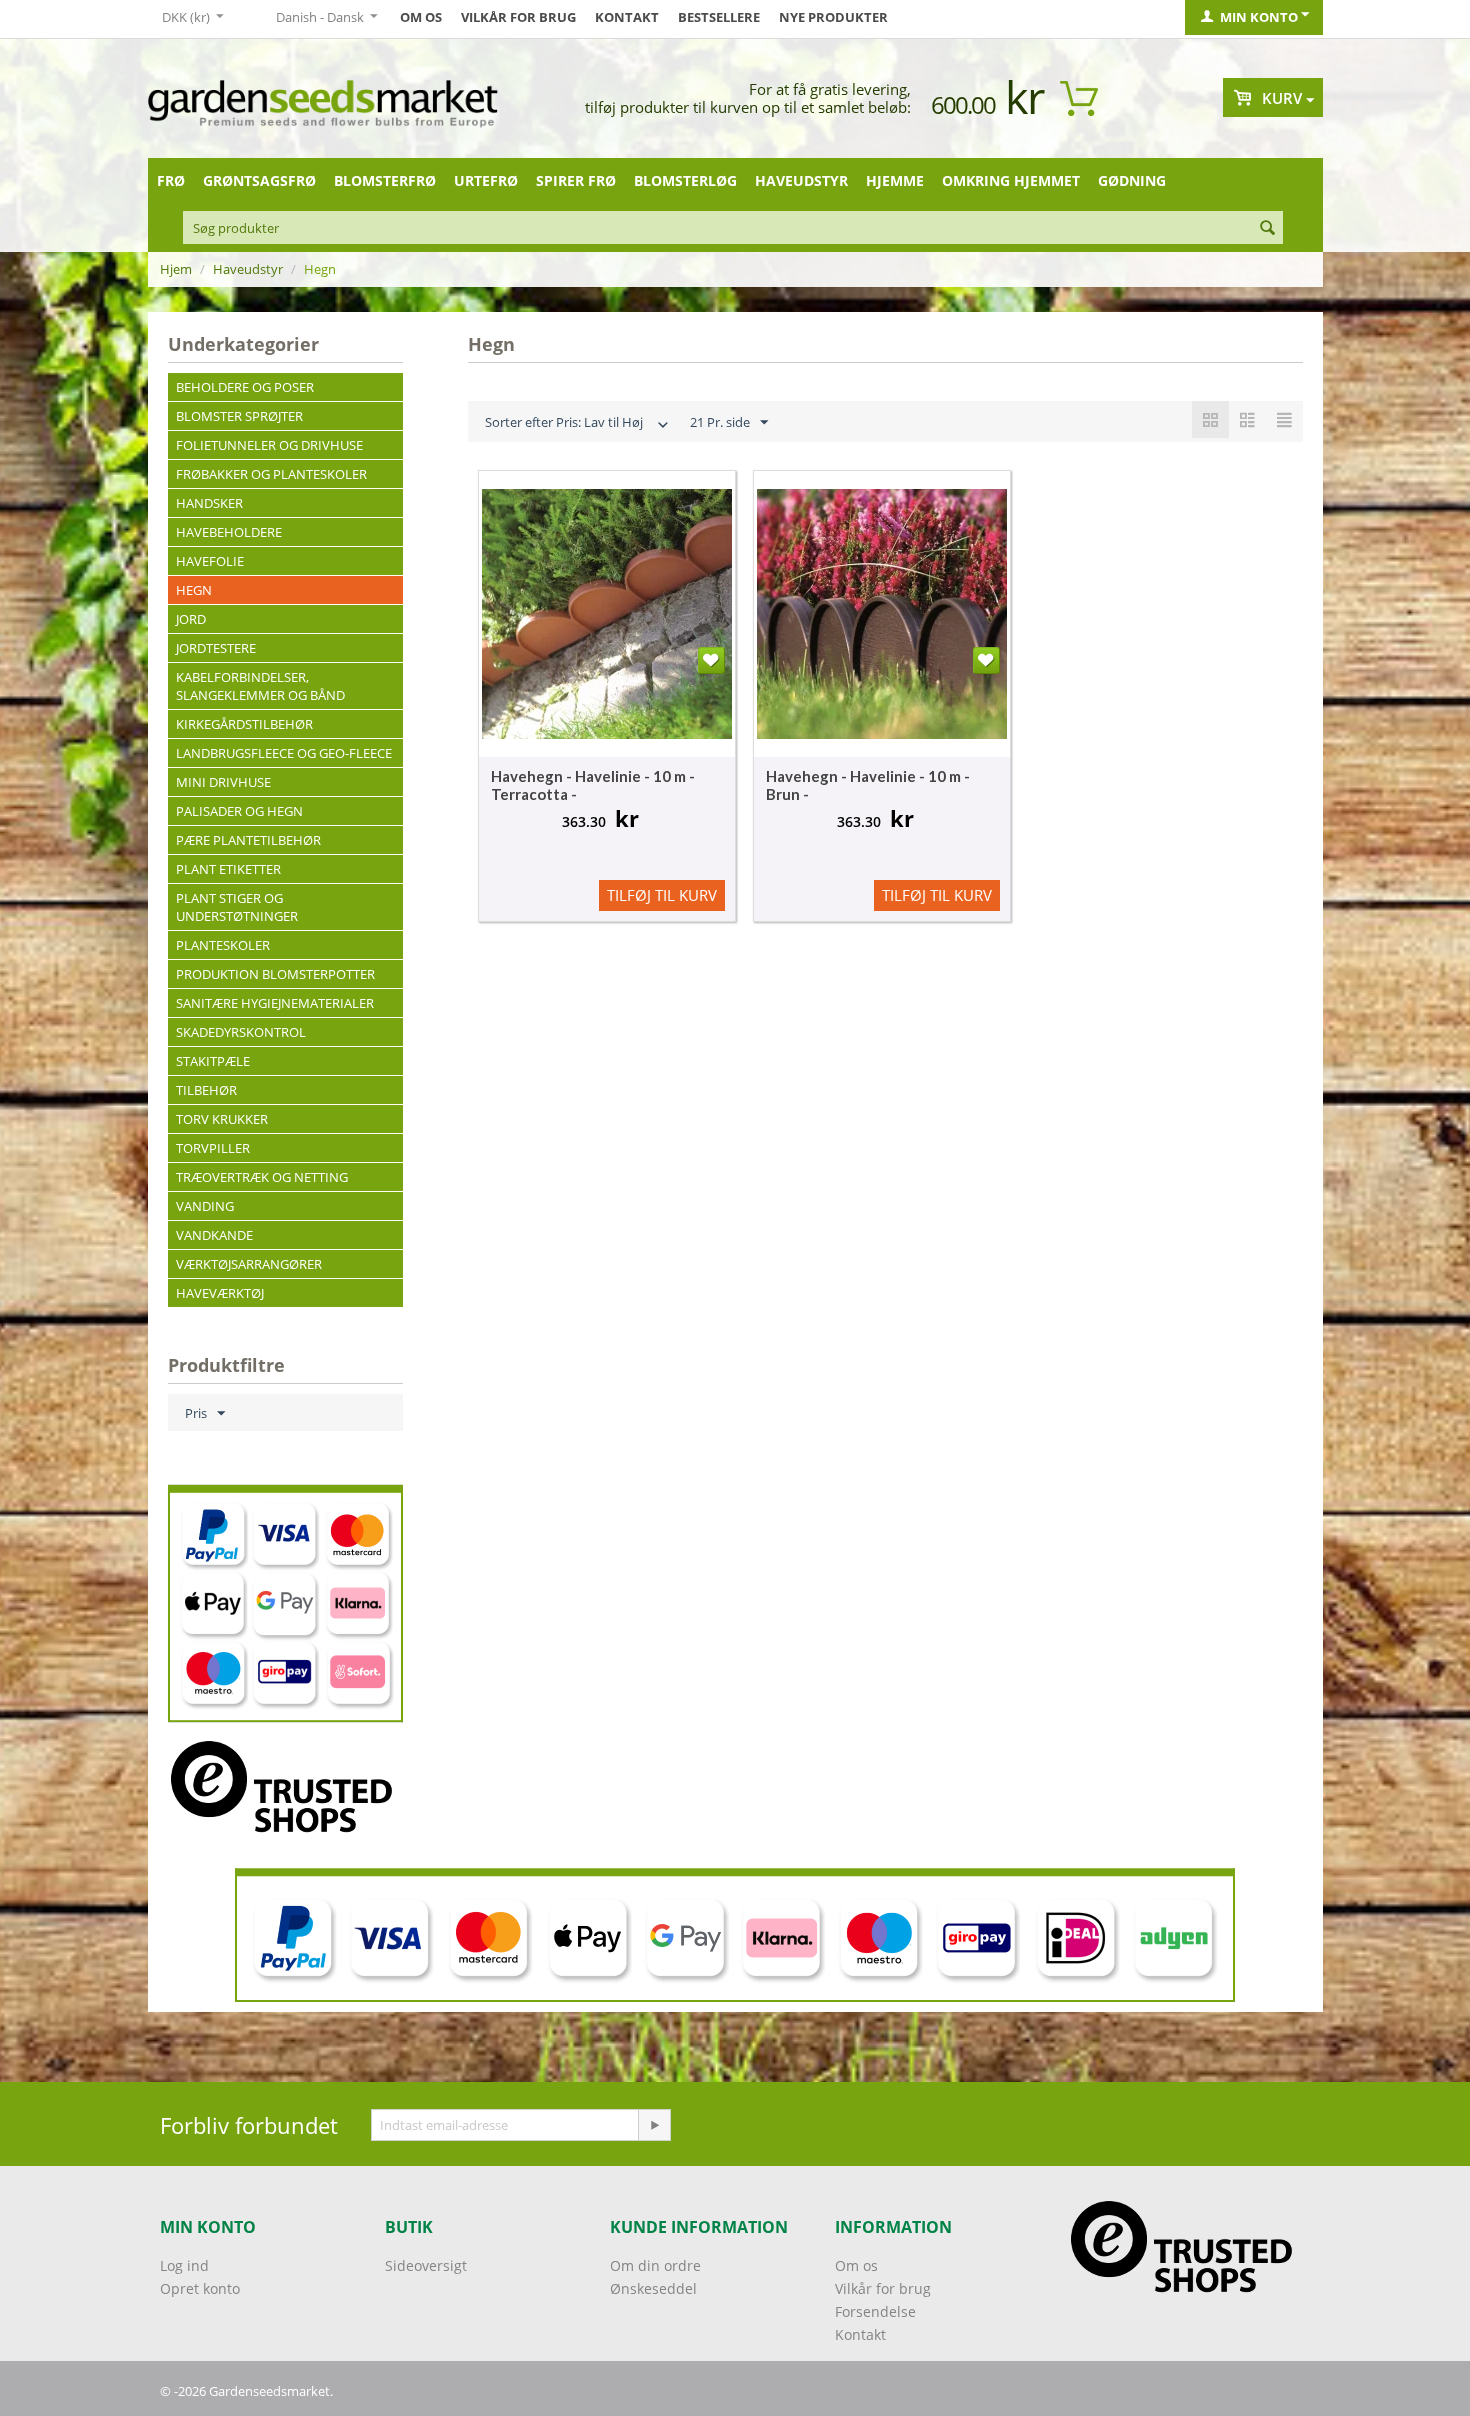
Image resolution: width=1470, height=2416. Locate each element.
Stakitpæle (213, 1061)
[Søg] (1268, 229)
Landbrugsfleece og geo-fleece (284, 753)
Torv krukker (222, 1119)
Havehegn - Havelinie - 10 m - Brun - (868, 785)
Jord (191, 619)
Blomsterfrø (385, 180)
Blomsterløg (685, 180)
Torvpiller (213, 1148)
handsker (209, 503)
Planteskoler (223, 945)
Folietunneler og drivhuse (269, 445)
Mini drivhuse (223, 782)
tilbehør (206, 1090)
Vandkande (214, 1235)
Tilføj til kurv (662, 895)
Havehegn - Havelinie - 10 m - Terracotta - (593, 785)
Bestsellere (719, 17)
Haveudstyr (801, 180)
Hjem (176, 269)
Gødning (1132, 180)
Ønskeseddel (653, 2288)
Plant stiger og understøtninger (237, 907)
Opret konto (200, 2288)
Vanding (205, 1206)
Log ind (184, 2265)
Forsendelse (875, 2311)
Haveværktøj (220, 1293)
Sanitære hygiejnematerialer (275, 1003)
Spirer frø (576, 180)
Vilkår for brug (518, 17)
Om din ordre (655, 2265)
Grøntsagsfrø (259, 180)
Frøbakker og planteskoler (271, 474)
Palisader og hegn (239, 811)
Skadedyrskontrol (241, 1032)
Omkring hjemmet (1011, 180)
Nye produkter (833, 17)
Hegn (194, 590)
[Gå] (654, 2125)
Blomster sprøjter (239, 416)
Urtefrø (486, 180)
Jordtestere (216, 648)
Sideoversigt (426, 2265)
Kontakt (627, 17)
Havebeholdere (229, 532)
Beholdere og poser (245, 387)
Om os (421, 17)
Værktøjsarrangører (249, 1264)
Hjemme (895, 180)
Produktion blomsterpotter (275, 974)
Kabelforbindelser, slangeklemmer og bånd (260, 686)
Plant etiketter (228, 869)
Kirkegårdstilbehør (244, 724)
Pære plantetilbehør (248, 840)
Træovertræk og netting (262, 1177)
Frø (171, 180)
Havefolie (210, 561)
